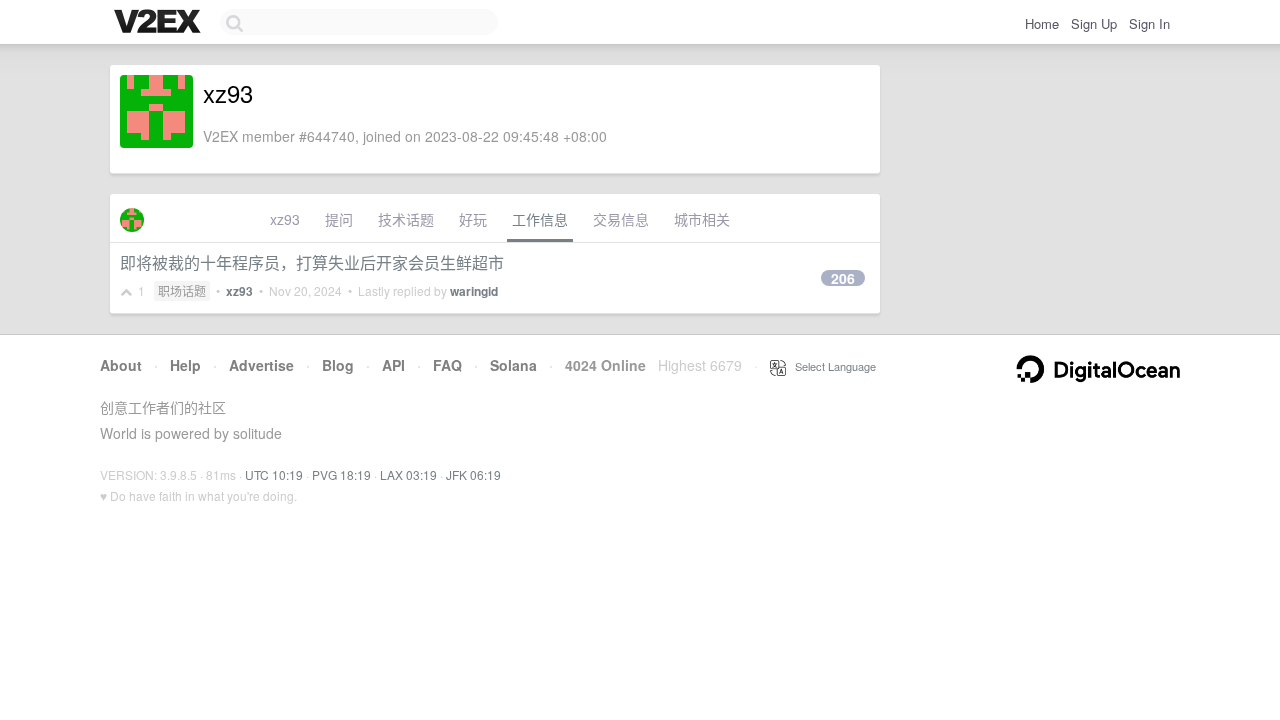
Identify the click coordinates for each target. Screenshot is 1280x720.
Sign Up (1094, 23)
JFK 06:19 (473, 474)
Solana (513, 365)
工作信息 (540, 219)
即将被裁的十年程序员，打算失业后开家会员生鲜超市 (312, 262)
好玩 (473, 219)
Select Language (831, 366)
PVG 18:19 (341, 474)
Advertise (261, 365)
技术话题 (406, 219)
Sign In (1149, 23)
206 (843, 278)
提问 (339, 219)
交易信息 (621, 219)
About (121, 365)
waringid (474, 291)
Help (185, 365)
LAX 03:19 (408, 474)
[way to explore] (160, 23)
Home (1042, 23)
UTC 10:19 (274, 474)
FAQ (447, 365)
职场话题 (182, 290)
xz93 (285, 219)
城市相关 (702, 219)
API (393, 365)
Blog (338, 365)
